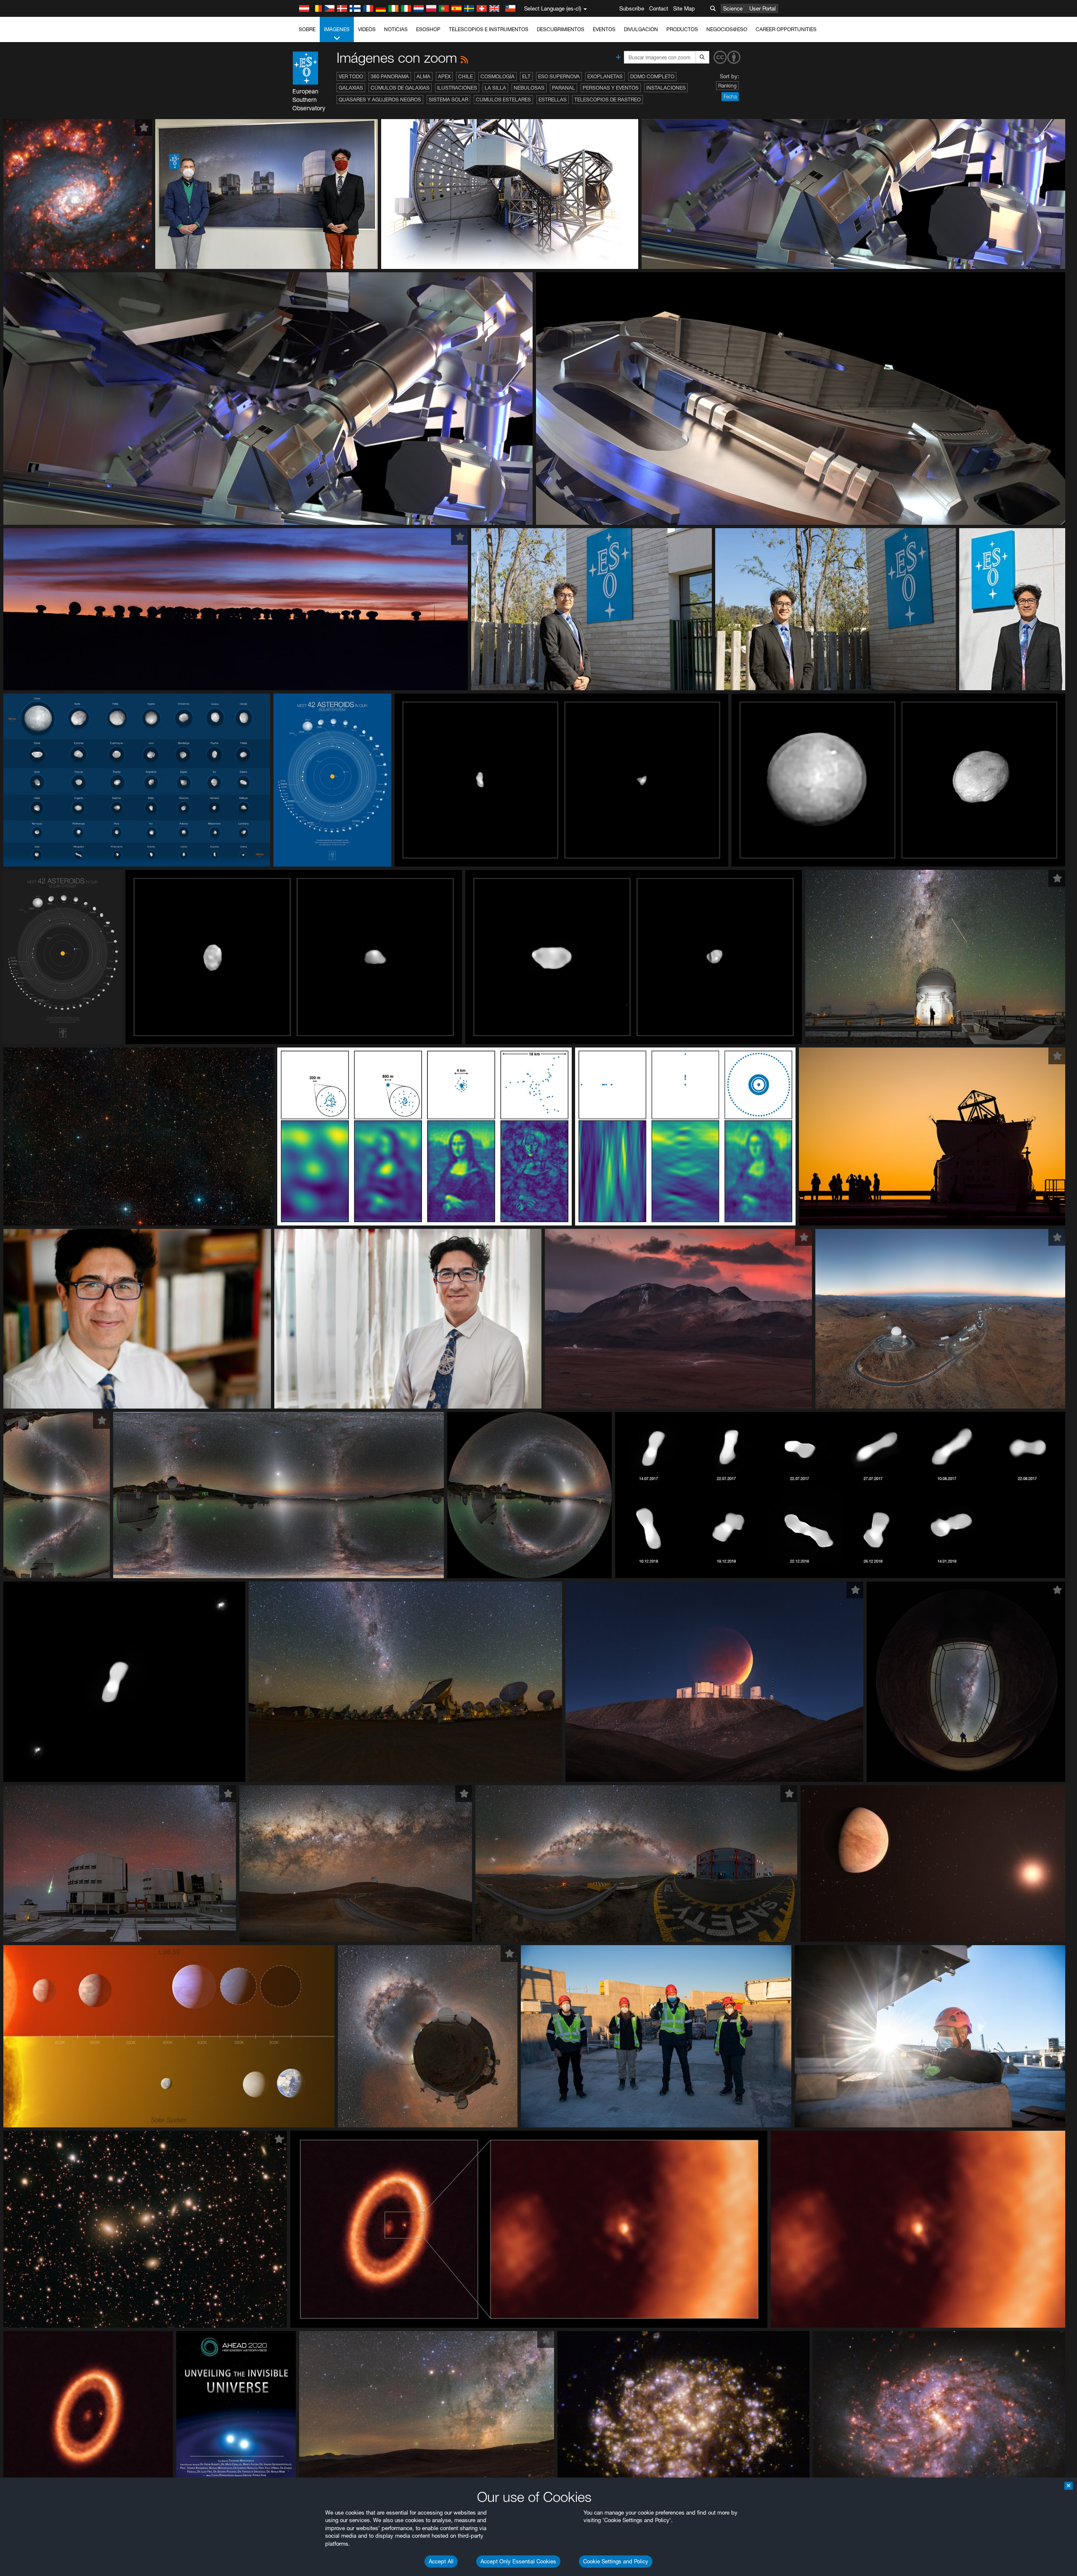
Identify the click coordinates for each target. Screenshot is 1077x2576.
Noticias (396, 29)
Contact (659, 8)
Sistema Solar (448, 100)
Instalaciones (666, 88)
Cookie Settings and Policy (616, 2561)
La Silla (495, 88)
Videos (367, 29)
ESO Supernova (559, 76)
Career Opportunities (786, 29)
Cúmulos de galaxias (400, 88)
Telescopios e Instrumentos (489, 29)
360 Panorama (390, 76)
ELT (526, 76)
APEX (444, 76)
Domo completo (652, 76)
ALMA (423, 76)
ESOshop (428, 29)
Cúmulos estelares (503, 100)
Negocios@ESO (727, 29)
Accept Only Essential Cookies (518, 2561)
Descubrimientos (561, 29)
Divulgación (641, 29)
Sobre (307, 29)
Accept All (441, 2561)
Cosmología (497, 76)
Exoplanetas (605, 76)
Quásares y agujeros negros (380, 100)
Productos (682, 29)
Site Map (684, 8)
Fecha (730, 97)
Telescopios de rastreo (607, 100)
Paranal (564, 88)
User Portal (763, 8)
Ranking (727, 86)
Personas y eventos (611, 88)
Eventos (604, 29)
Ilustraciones (457, 88)
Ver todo (351, 76)
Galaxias (351, 88)
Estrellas (553, 100)
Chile (466, 76)
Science (733, 8)
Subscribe (632, 8)
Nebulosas (529, 88)
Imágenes (337, 29)
